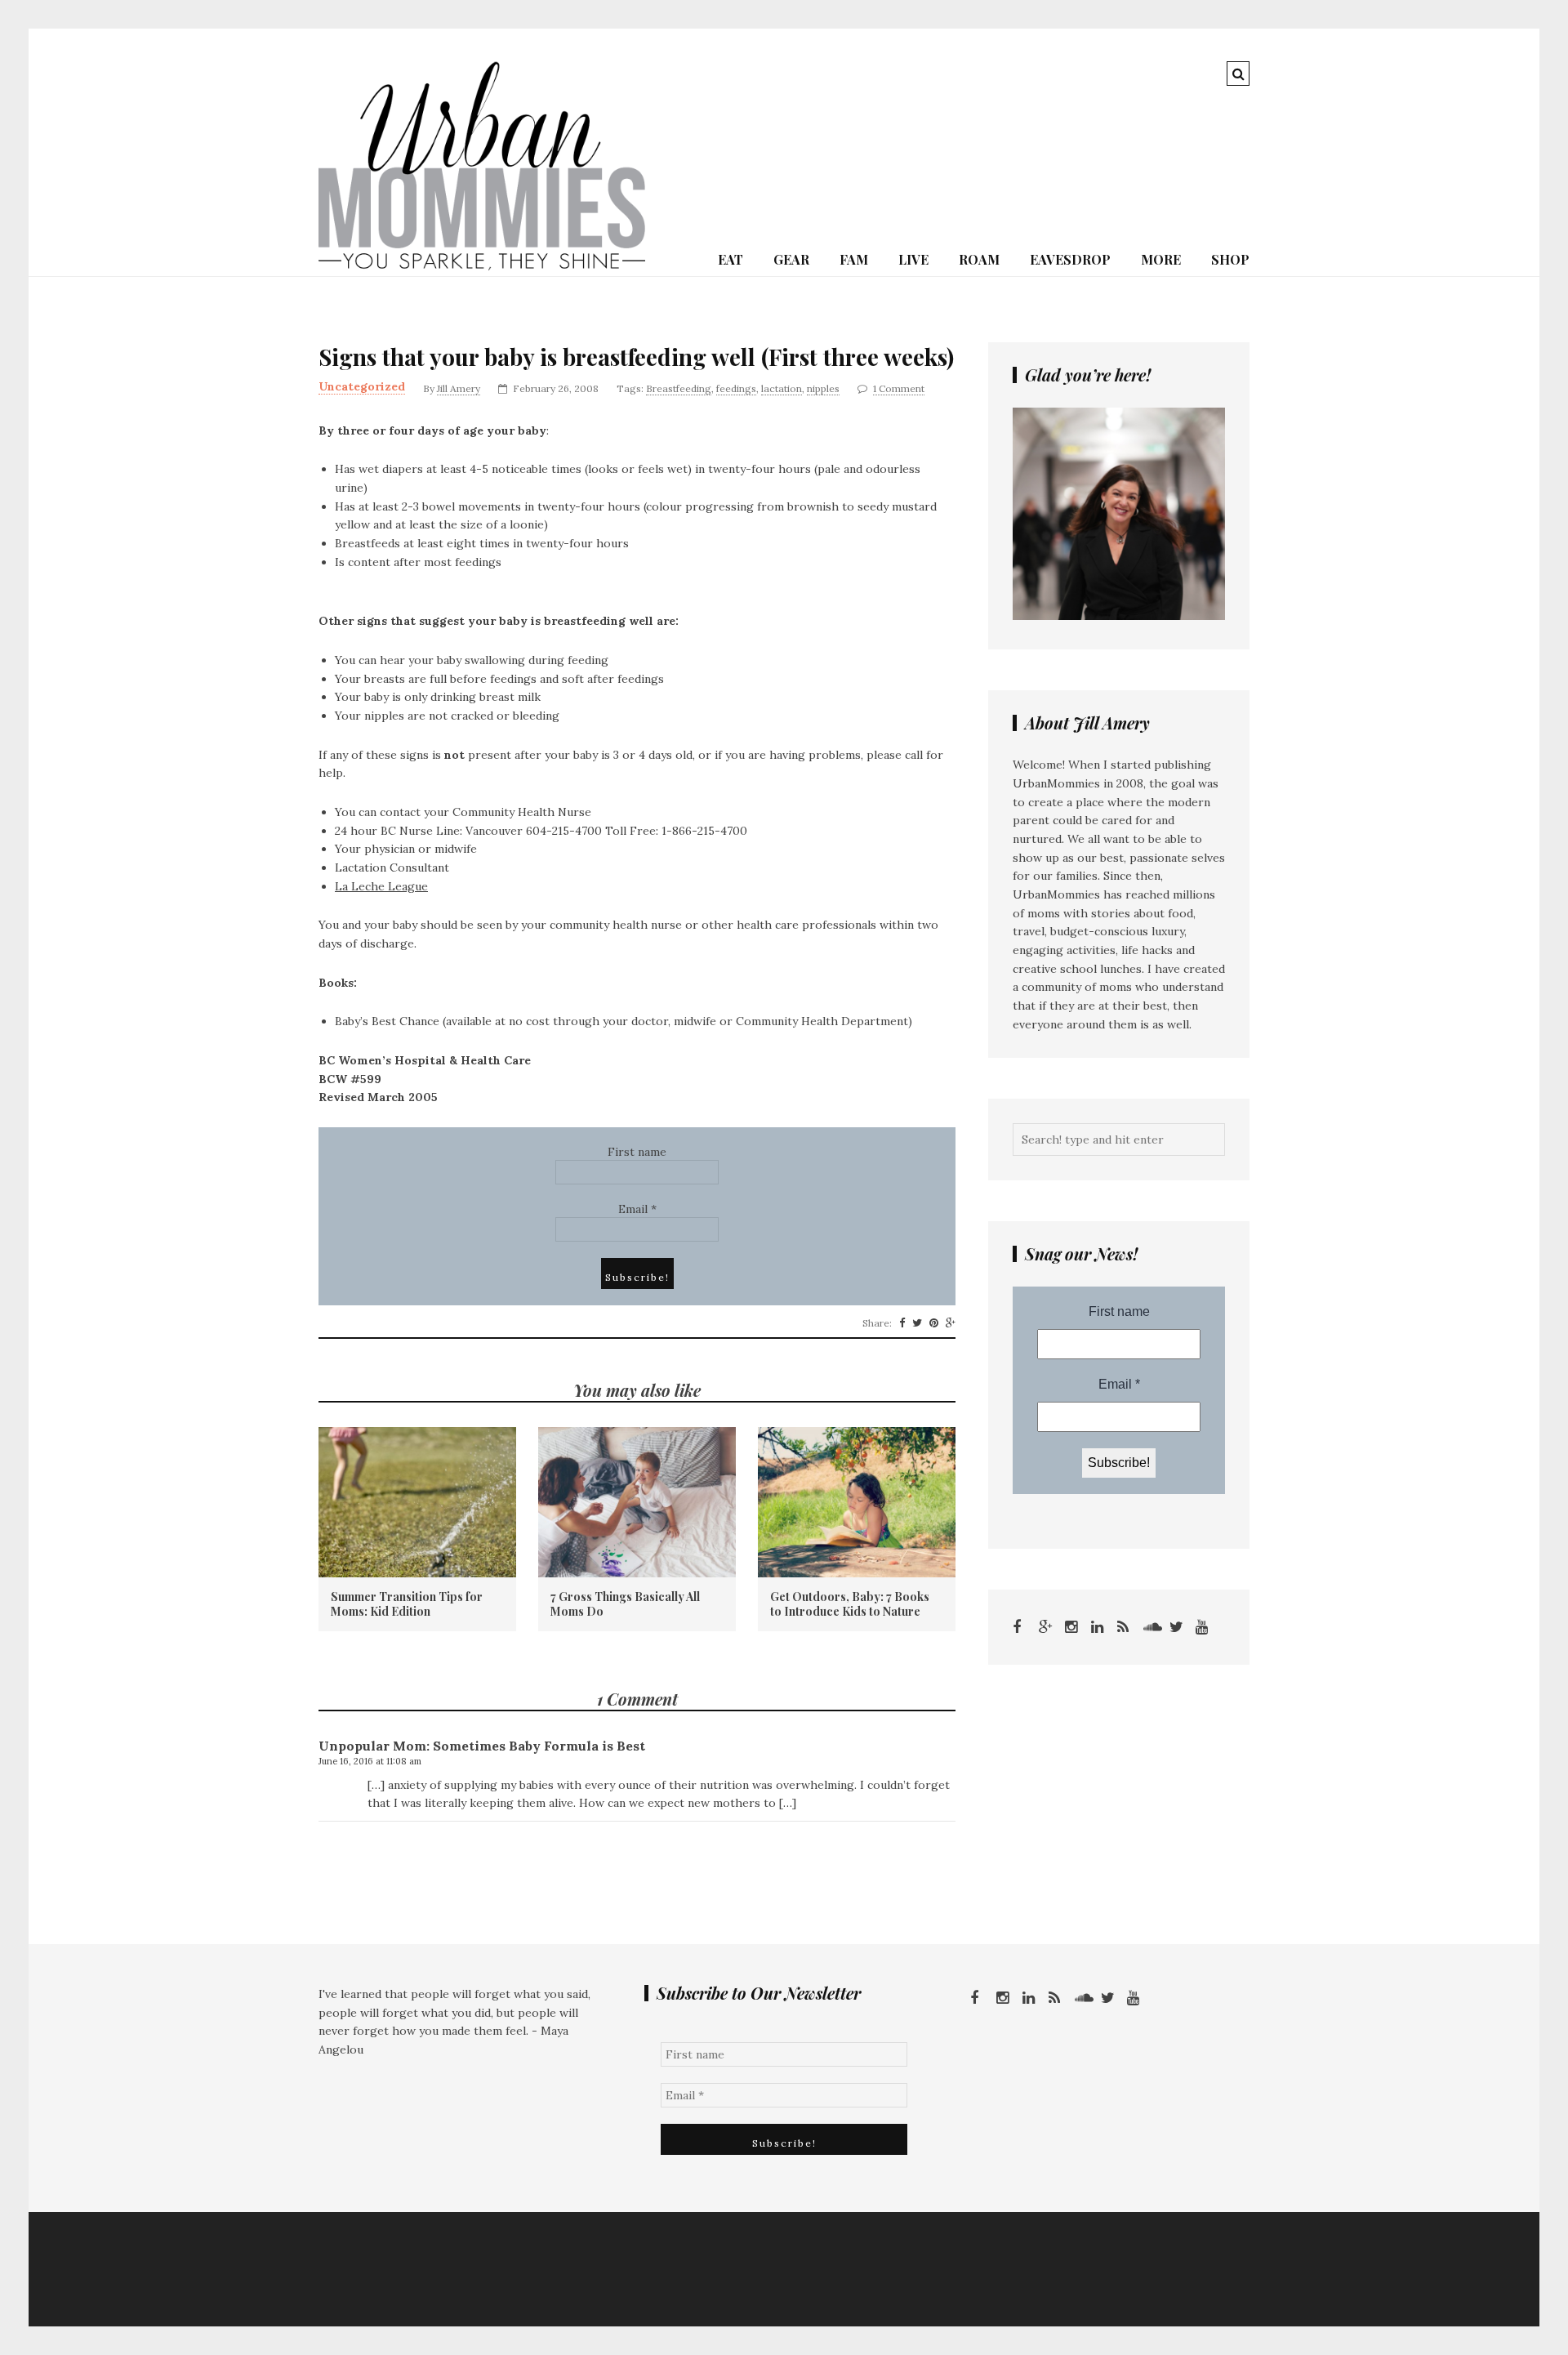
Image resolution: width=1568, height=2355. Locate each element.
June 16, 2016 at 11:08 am (370, 1761)
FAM (854, 259)
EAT (731, 259)
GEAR (791, 259)
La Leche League (381, 886)
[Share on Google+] (951, 1323)
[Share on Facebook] (902, 1323)
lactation (782, 388)
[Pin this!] (934, 1323)
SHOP (1230, 259)
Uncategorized (362, 386)
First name (637, 1152)
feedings (736, 388)
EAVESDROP (1070, 259)
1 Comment (899, 388)
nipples (823, 388)
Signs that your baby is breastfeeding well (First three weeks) (636, 357)
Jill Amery (459, 388)
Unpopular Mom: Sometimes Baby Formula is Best (482, 1746)
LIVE (913, 259)
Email (637, 1209)
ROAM (979, 259)
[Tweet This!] (917, 1323)
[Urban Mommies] (482, 266)
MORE (1161, 259)
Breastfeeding (679, 388)
